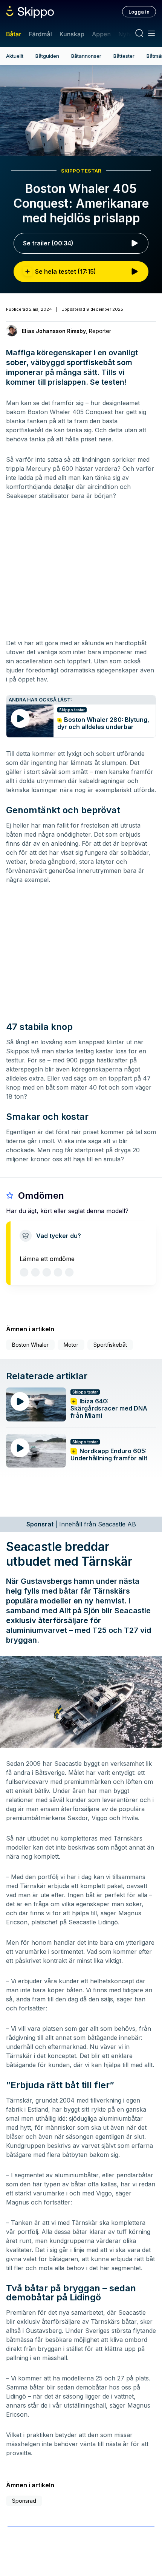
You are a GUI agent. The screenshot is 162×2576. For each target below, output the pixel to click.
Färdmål (40, 34)
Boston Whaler (30, 1345)
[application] (81, 111)
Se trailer (48, 243)
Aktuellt (15, 56)
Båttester (124, 56)
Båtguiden (47, 56)
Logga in (139, 12)
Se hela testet (66, 271)
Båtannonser (86, 56)
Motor (71, 1345)
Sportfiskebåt (110, 1345)
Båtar (14, 34)
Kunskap (72, 34)
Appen (101, 34)
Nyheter (130, 34)
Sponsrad (24, 2501)
